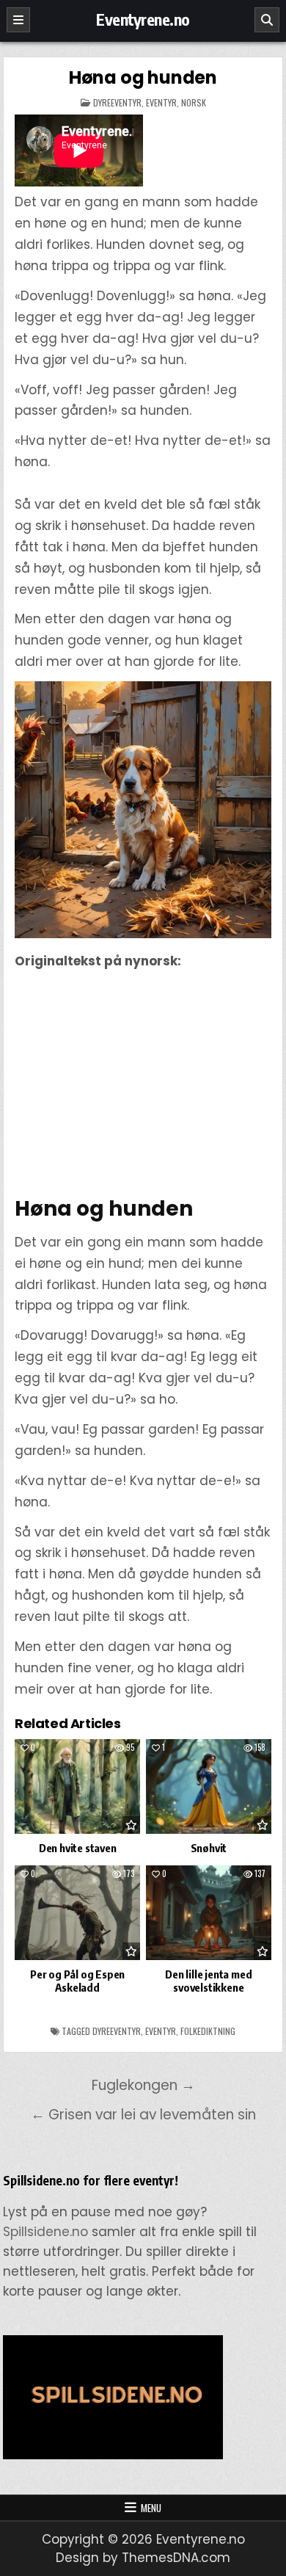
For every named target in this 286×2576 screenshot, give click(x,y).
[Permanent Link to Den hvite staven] (78, 1786)
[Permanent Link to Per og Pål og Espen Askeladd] (78, 1913)
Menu (151, 2508)
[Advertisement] (143, 1084)
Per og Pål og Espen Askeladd (77, 1981)
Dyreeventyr (117, 102)
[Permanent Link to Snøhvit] (209, 1786)
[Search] (267, 20)
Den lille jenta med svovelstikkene (208, 1981)
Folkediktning (208, 2031)
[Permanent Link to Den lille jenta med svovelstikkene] (209, 1913)
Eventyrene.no (143, 19)
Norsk (194, 102)
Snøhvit (209, 1848)
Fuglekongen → (143, 2085)
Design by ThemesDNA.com (143, 2558)
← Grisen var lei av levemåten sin (143, 2115)
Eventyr (161, 102)
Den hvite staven (78, 1848)
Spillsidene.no (45, 2232)
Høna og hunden (143, 77)
